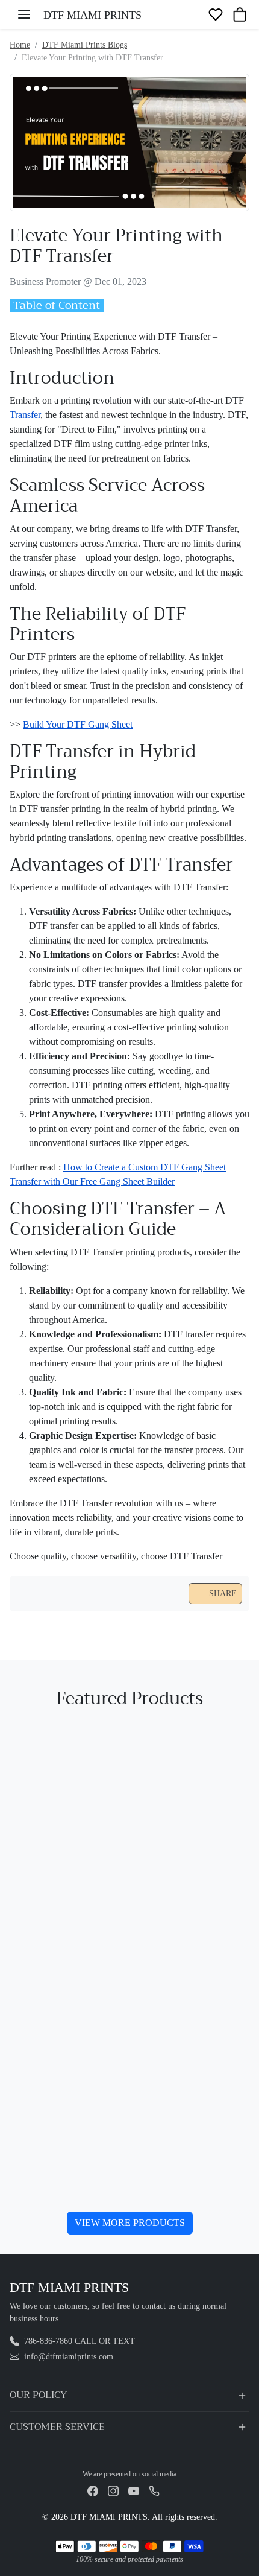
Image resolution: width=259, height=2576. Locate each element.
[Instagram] (113, 2490)
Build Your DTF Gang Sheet (78, 724)
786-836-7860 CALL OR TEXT (80, 2341)
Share (223, 1594)
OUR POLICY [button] (38, 2395)
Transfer (25, 415)
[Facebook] (93, 2490)
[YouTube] (134, 2490)
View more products (130, 2223)
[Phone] (154, 2490)
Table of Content (57, 306)
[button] (24, 14)
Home (20, 45)
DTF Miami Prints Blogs (85, 45)
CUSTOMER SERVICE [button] (57, 2427)
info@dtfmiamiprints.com (69, 2357)
